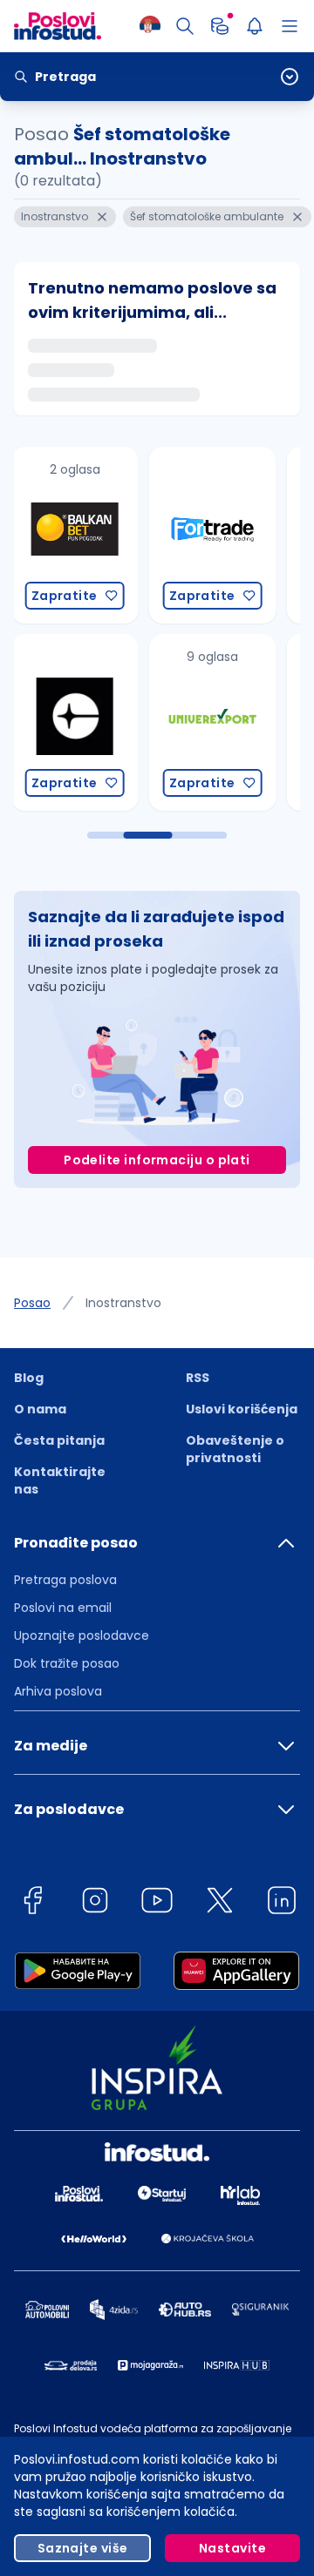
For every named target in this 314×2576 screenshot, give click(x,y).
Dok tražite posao (67, 1663)
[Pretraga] (185, 26)
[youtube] (157, 1903)
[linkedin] (282, 1903)
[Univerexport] (208, 722)
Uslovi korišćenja (242, 1409)
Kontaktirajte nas (60, 1480)
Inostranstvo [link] (123, 1303)
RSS (198, 1378)
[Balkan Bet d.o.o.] (71, 535)
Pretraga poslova (65, 1580)
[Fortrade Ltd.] (208, 535)
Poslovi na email (63, 1608)
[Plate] (220, 26)
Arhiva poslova (58, 1691)
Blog (29, 1378)
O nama (40, 1409)
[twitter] (220, 1903)
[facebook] (32, 1903)
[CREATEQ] (71, 722)
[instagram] (95, 1903)
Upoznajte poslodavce (82, 1635)
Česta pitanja (59, 1440)
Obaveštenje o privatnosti (235, 1449)
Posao (32, 1303)
